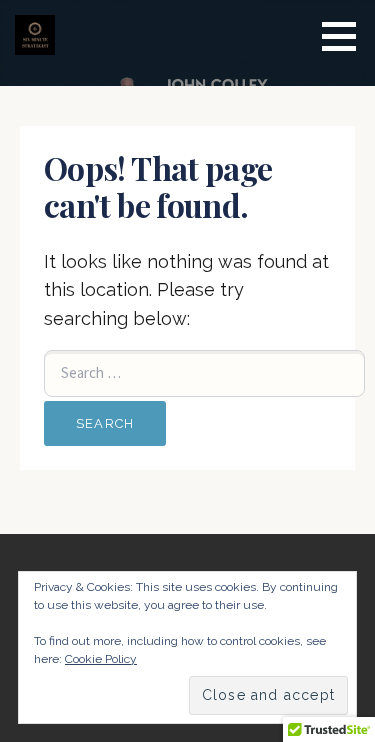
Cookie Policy (101, 659)
